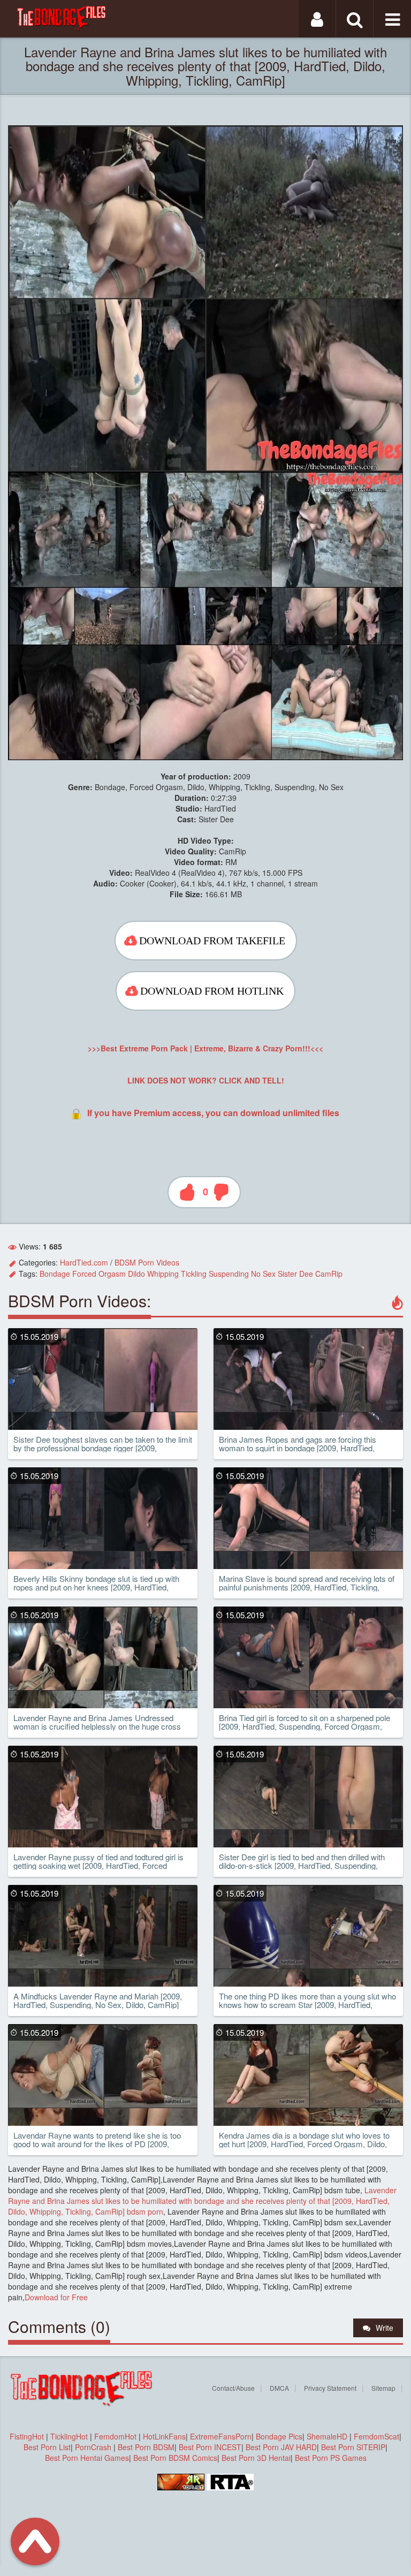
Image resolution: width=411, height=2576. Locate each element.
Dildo (136, 1274)
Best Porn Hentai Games (87, 2458)
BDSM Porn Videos (147, 1262)
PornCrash (94, 2447)
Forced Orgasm (99, 1274)
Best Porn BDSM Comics (175, 2458)
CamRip (329, 1274)
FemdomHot (115, 2436)
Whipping (163, 1274)
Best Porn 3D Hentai (256, 2458)
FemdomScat (376, 2436)
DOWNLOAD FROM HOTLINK (212, 991)
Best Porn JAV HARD (281, 2447)
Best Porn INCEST (210, 2447)
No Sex (263, 1274)
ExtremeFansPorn (221, 2436)
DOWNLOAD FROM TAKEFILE (212, 941)
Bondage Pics (279, 2436)
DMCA (279, 2388)
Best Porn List (47, 2447)
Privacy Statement (330, 2388)
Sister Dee (295, 1274)
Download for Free (56, 2297)
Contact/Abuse (233, 2388)
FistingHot (27, 2436)
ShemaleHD (327, 2436)
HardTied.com (84, 1262)
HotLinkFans (164, 2436)
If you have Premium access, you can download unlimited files (213, 1113)
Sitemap (383, 2388)
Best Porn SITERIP (353, 2447)
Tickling (194, 1274)
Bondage (55, 1274)
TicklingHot (69, 2436)
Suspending (229, 1274)
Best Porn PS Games (331, 2458)
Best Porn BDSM (146, 2447)
